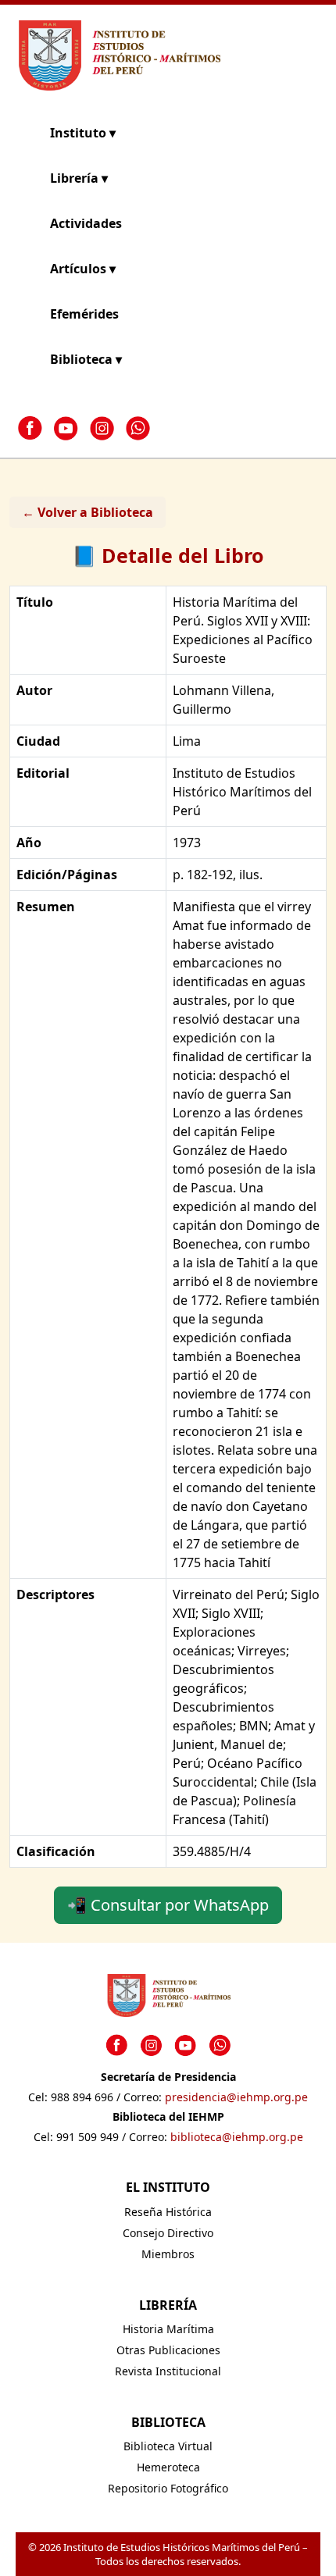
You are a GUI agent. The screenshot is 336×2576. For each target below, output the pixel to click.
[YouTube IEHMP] (66, 428)
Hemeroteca (168, 2467)
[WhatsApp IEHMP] (138, 428)
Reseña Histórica (168, 2212)
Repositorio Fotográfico (168, 2488)
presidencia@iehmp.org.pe (236, 2097)
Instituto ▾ (83, 133)
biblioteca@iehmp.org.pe (237, 2137)
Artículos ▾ (83, 269)
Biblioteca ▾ (86, 359)
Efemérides (84, 314)
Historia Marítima (168, 2329)
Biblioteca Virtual (168, 2446)
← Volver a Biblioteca (88, 512)
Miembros (168, 2254)
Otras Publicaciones (168, 2350)
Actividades (86, 223)
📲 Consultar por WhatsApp (168, 1905)
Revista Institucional (168, 2371)
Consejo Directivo (168, 2233)
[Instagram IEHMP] (102, 428)
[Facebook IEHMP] (30, 428)
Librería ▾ (79, 178)
